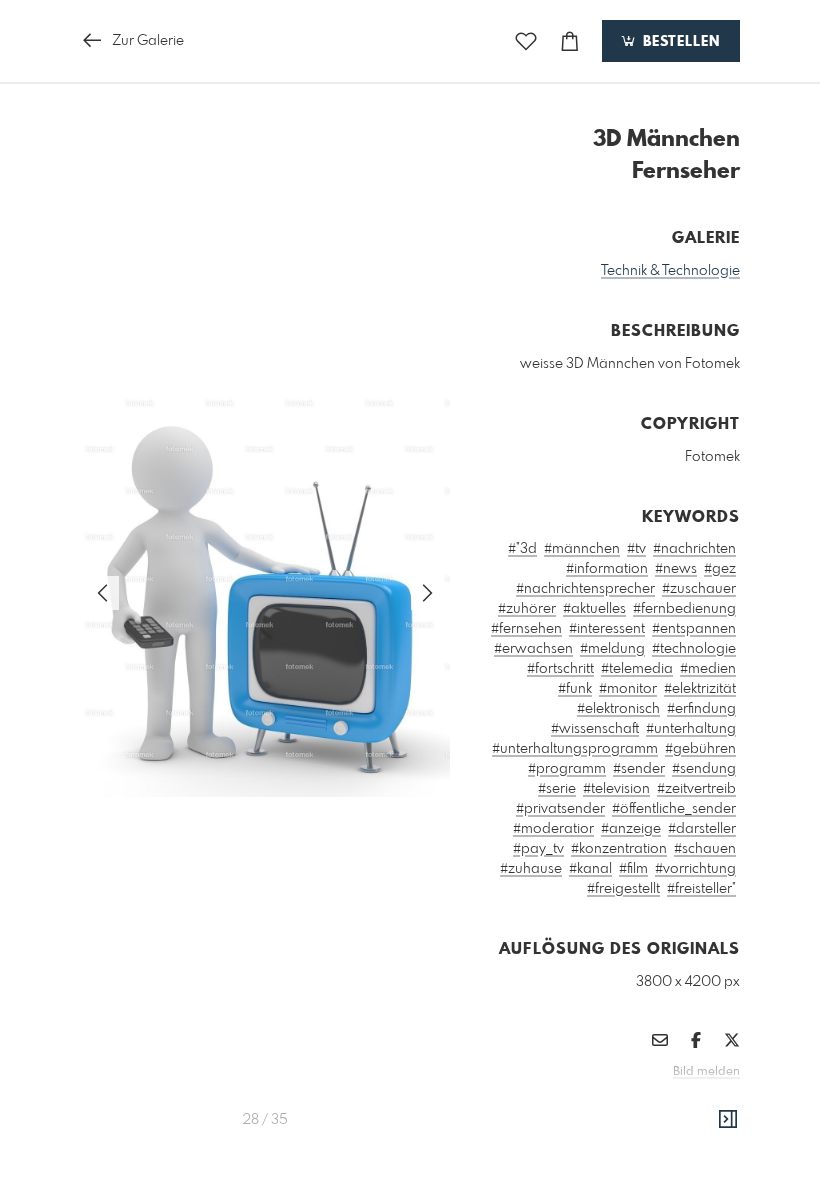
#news (676, 569)
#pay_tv (538, 849)
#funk (575, 689)
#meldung (612, 649)
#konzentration (619, 849)
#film (633, 869)
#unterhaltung (691, 729)
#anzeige (631, 829)
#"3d (522, 549)
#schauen (705, 849)
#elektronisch (618, 709)
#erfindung (701, 709)
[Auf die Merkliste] (526, 41)
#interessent (607, 629)
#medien (708, 669)
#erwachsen (533, 649)
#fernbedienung (684, 609)
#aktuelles (594, 609)
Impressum (628, 1099)
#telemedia (637, 669)
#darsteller (702, 829)
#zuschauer (699, 589)
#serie (557, 789)
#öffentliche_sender (674, 809)
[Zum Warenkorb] (570, 41)
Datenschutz (705, 1099)
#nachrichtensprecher (585, 589)
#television (616, 789)
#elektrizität (700, 689)
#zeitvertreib (696, 789)
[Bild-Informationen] (728, 1120)
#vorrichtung (695, 869)
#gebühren (700, 749)
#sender (639, 769)
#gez (720, 569)
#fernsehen (526, 629)
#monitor (628, 689)
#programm (567, 769)
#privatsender (560, 809)
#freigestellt (623, 889)
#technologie (694, 649)
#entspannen (694, 629)
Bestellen (679, 42)
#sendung (704, 769)
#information (607, 569)
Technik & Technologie (670, 271)
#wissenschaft (595, 729)
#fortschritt (560, 669)
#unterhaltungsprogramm (575, 749)
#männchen (582, 549)
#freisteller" (701, 889)
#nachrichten (694, 549)
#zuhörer (527, 609)
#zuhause (531, 869)
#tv (636, 549)
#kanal (590, 869)
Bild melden (706, 1072)
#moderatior (553, 829)
